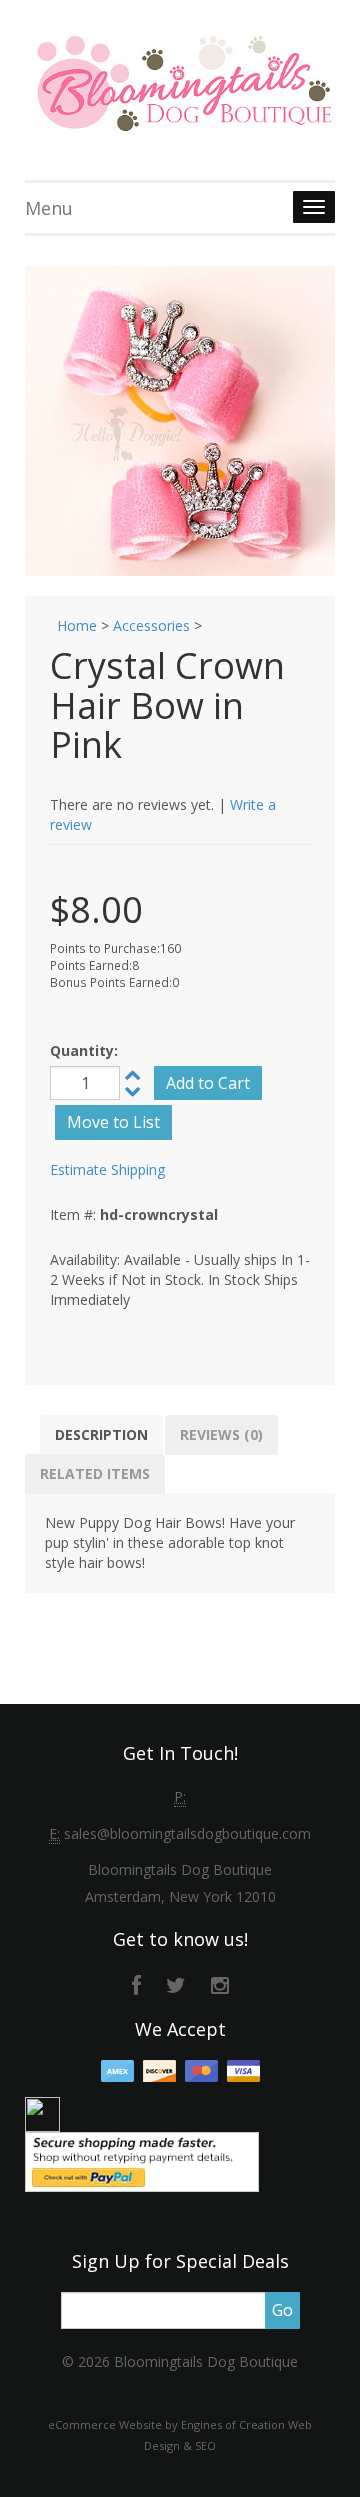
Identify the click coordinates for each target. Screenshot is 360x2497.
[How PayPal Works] (142, 2160)
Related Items (95, 1473)
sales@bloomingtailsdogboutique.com (187, 1833)
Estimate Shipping (107, 1169)
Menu (49, 208)
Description (101, 1434)
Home (77, 625)
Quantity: (84, 1050)
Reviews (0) (221, 1434)
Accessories (151, 625)
